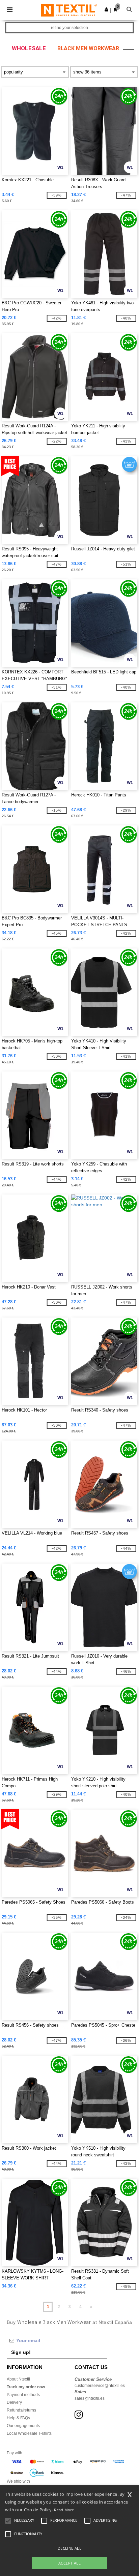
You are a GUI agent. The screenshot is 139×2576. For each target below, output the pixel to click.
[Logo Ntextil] (69, 10)
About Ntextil (18, 2379)
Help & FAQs (18, 2418)
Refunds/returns (21, 2410)
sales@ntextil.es (90, 2398)
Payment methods (23, 2395)
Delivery (14, 2402)
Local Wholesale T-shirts (29, 2433)
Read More (64, 2510)
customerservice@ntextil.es (100, 2386)
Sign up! (21, 2352)
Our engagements (23, 2426)
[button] (106, 9)
